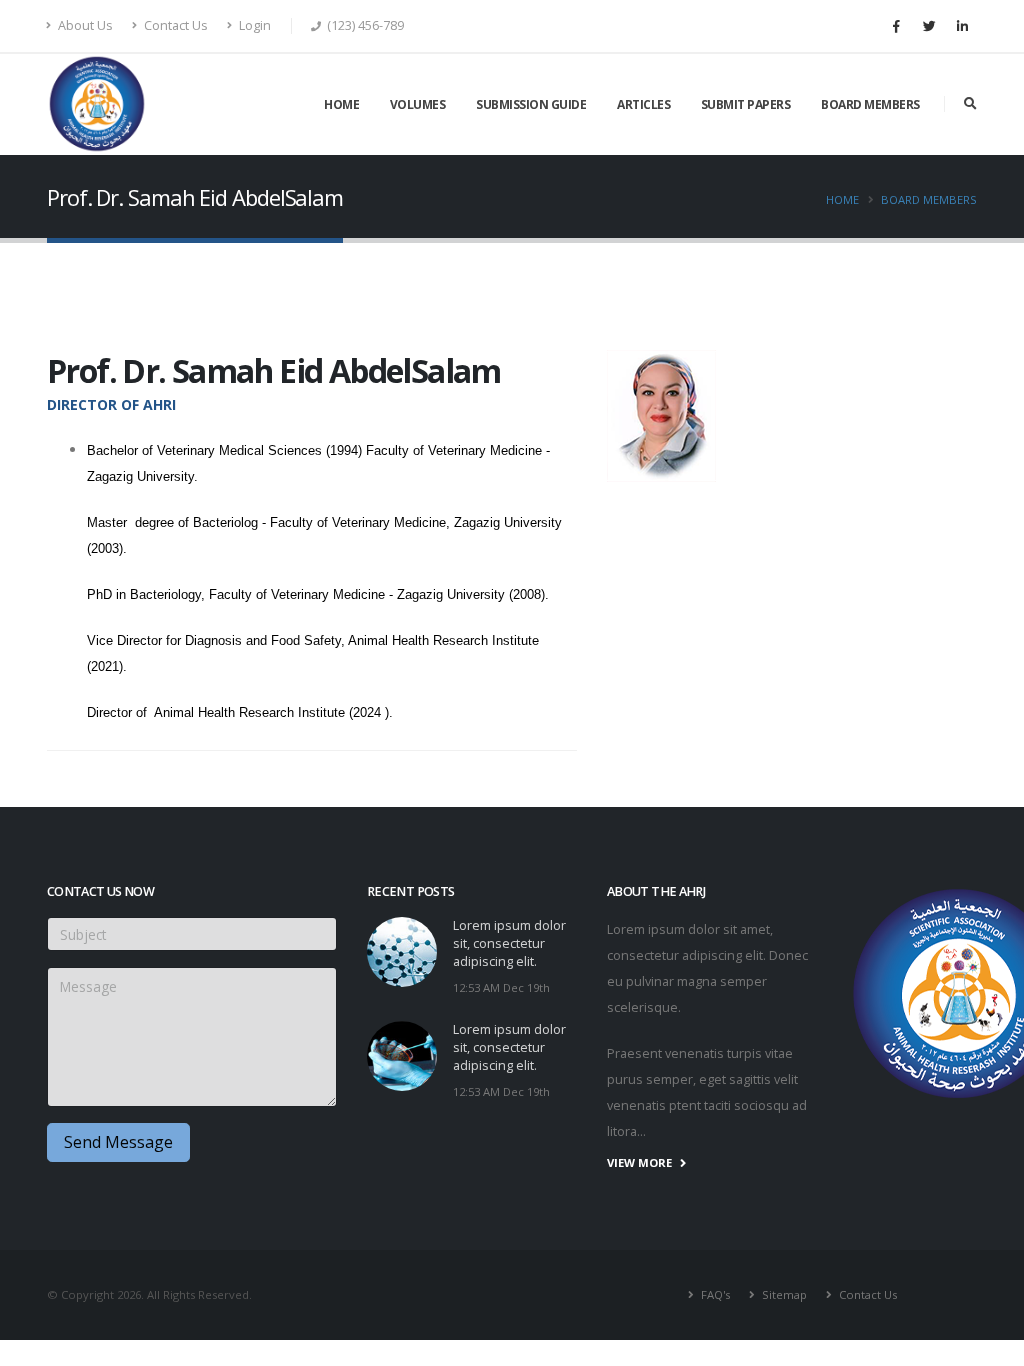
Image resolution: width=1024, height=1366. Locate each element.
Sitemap (783, 1294)
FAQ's (714, 1294)
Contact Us (174, 25)
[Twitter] (929, 26)
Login (253, 25)
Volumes (418, 104)
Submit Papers (746, 104)
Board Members (870, 104)
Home (341, 104)
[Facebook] (896, 26)
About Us (84, 25)
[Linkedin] (962, 26)
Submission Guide (531, 104)
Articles (643, 104)
